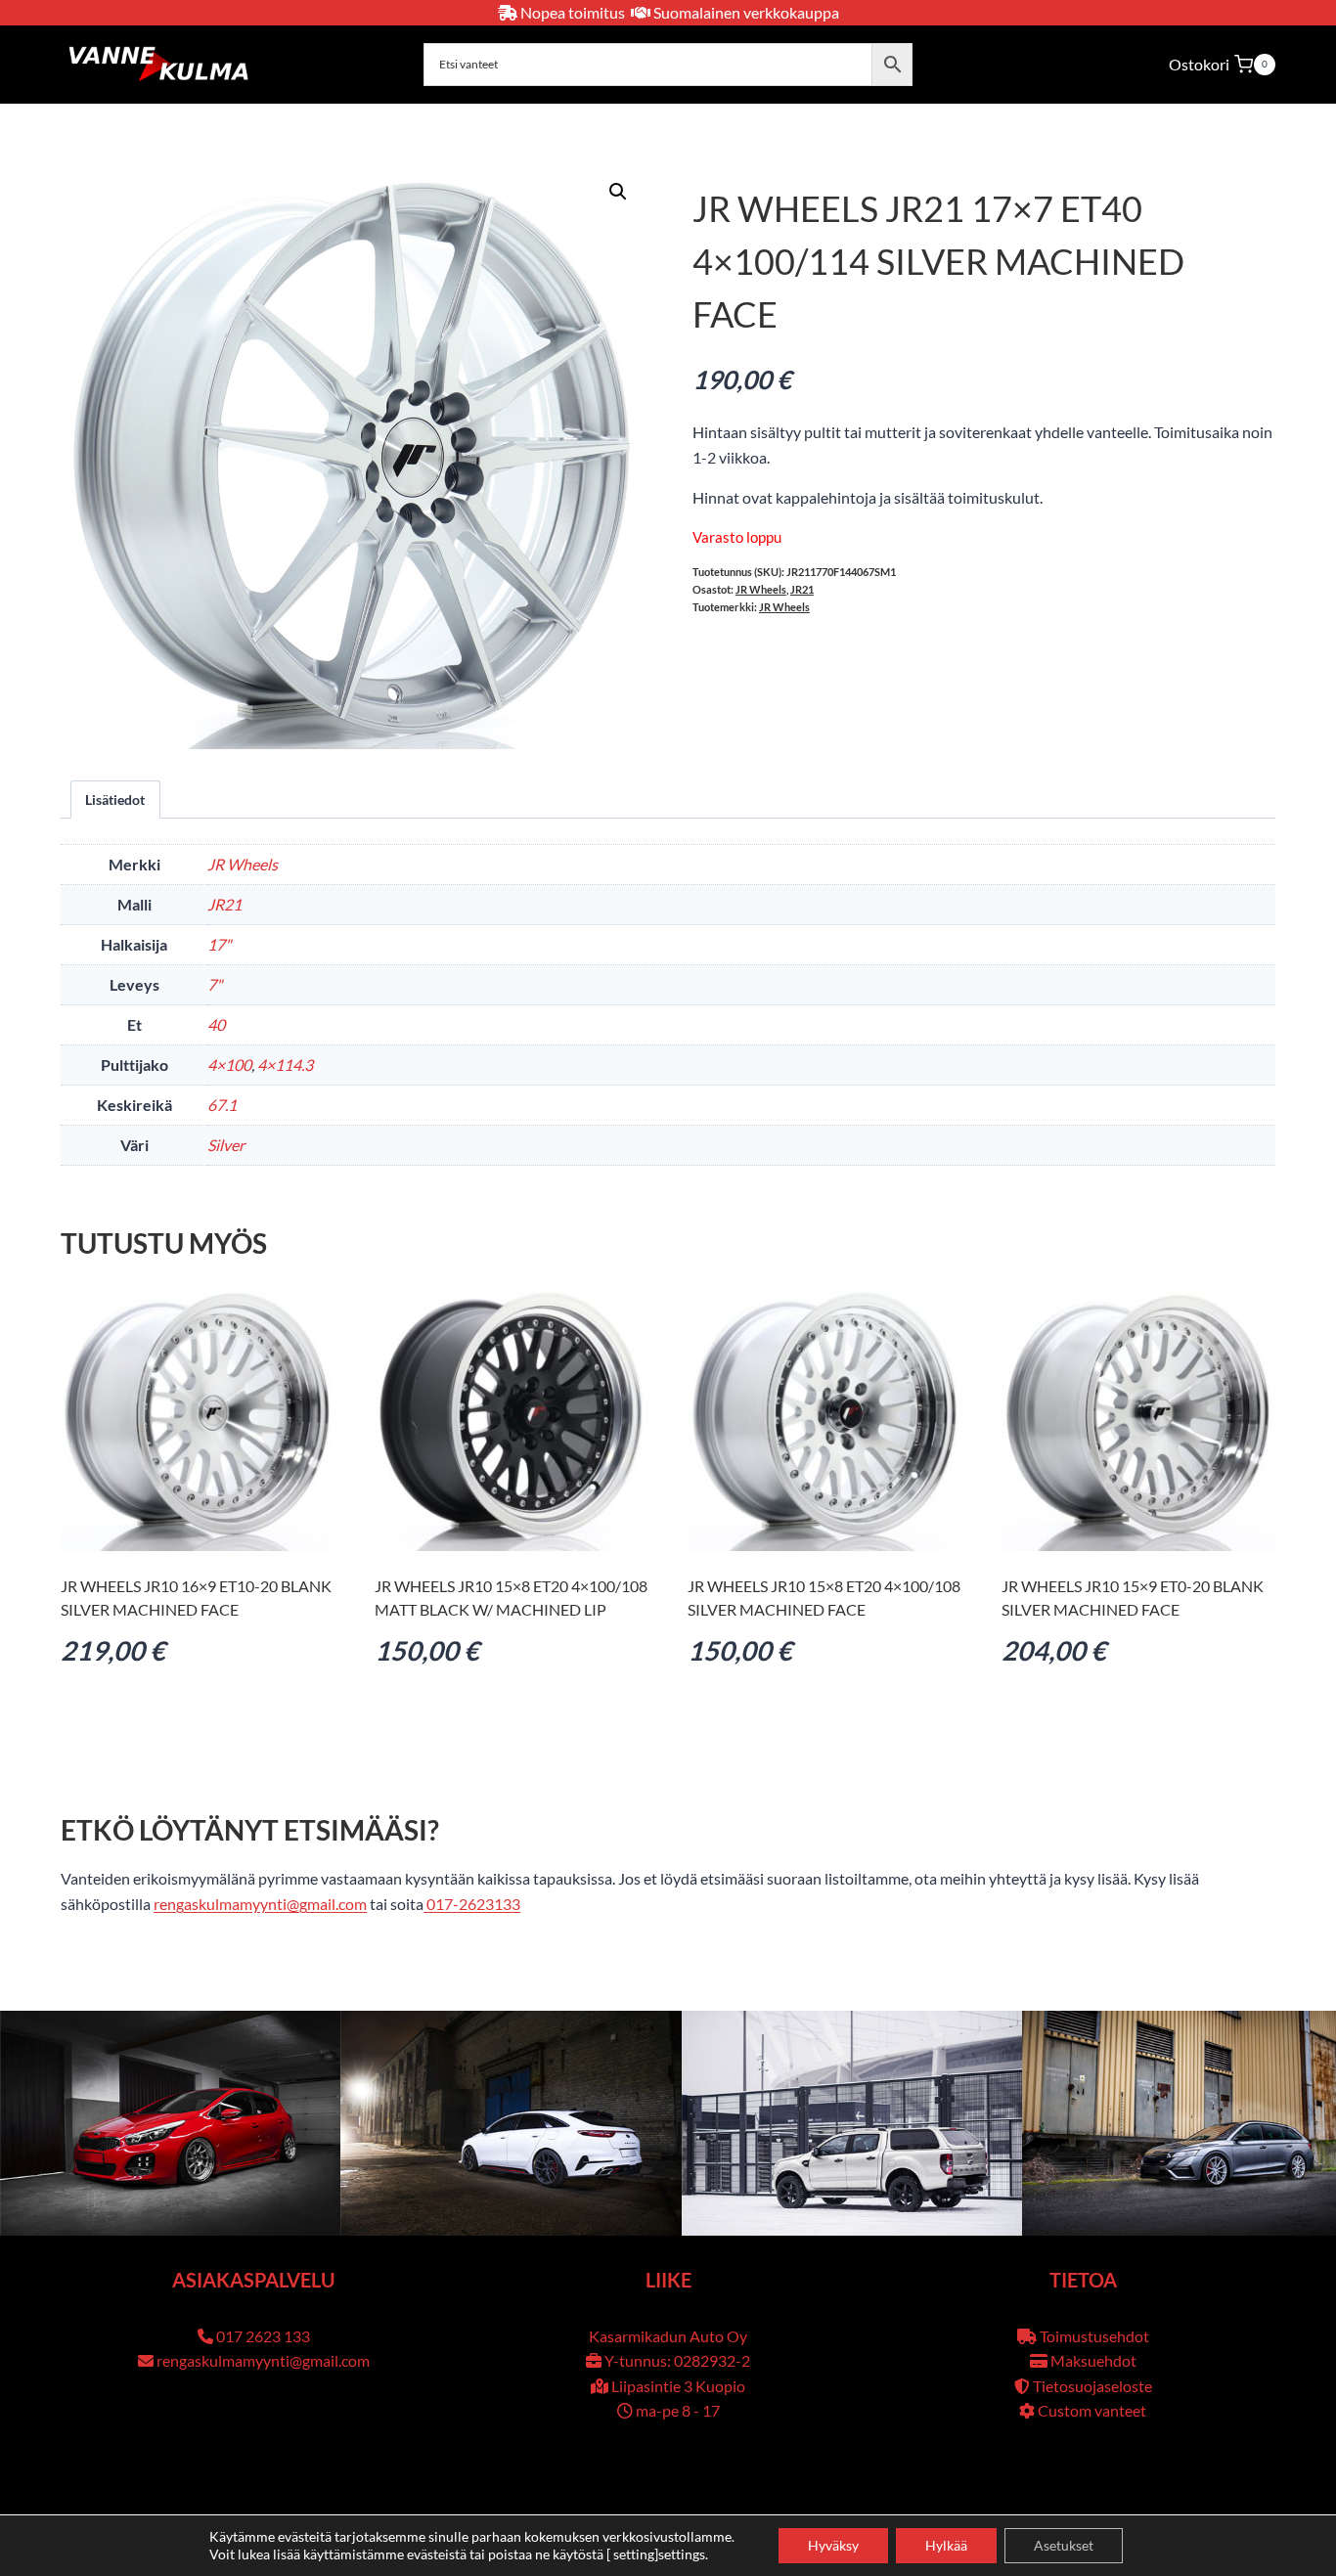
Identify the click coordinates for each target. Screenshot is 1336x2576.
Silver (226, 1145)
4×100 (229, 1065)
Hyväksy (833, 2545)
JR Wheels (761, 589)
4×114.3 (285, 1065)
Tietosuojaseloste (1092, 2386)
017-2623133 (472, 1904)
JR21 (802, 589)
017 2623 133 (263, 2336)
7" (215, 984)
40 (216, 1024)
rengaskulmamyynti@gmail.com (260, 1904)
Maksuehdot (1093, 2360)
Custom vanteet (1092, 2410)
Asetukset (1064, 2545)
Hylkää (946, 2545)
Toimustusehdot (1094, 2336)
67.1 (222, 1105)
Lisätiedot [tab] (115, 799)
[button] (618, 192)
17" (219, 944)
